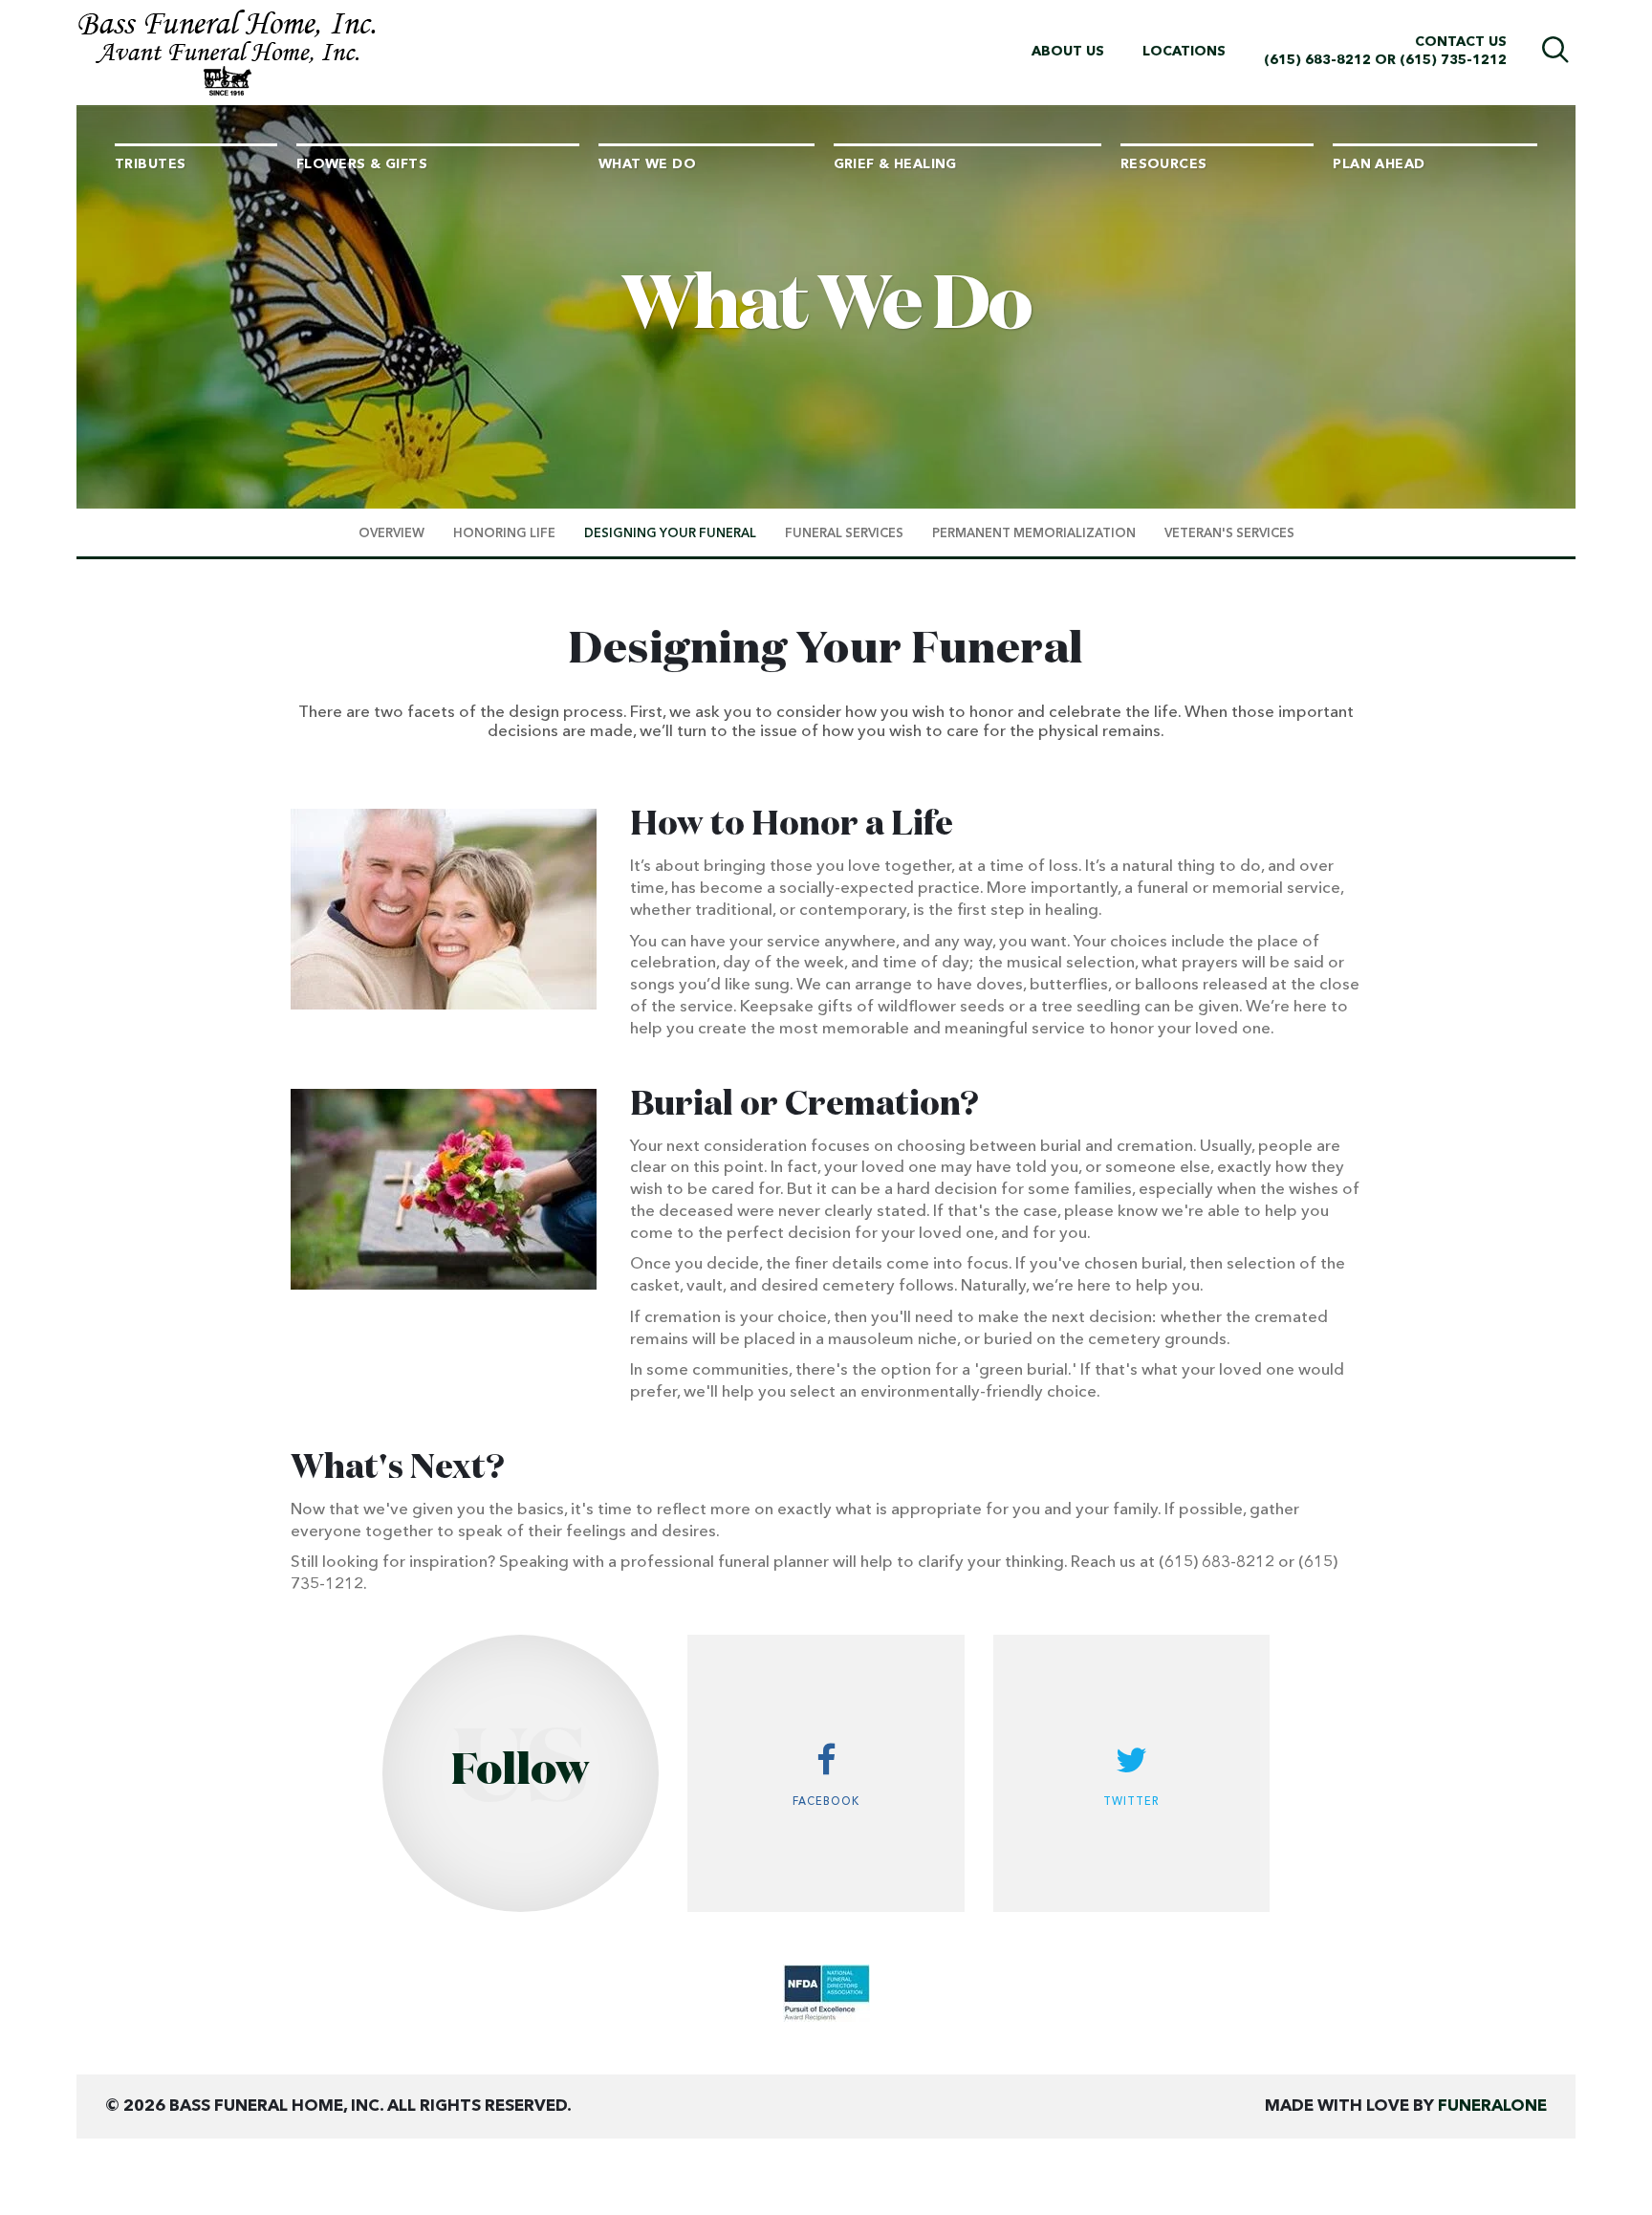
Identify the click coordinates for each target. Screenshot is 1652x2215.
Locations (1184, 52)
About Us (1068, 52)
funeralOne (1492, 2106)
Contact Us (1461, 42)
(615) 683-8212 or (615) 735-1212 (1385, 60)
